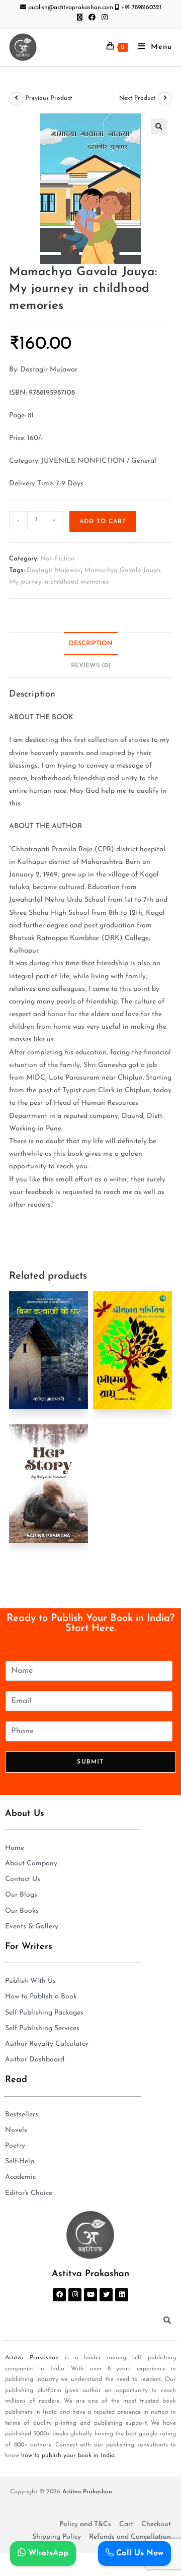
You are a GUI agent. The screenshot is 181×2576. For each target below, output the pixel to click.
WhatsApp (47, 2553)
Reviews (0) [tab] (91, 666)
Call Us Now (139, 2553)
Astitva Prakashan (32, 2358)
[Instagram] (75, 2295)
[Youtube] (90, 2295)
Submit (90, 1762)
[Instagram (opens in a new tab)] (103, 18)
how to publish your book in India (68, 2456)
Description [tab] (91, 644)
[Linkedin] (122, 2295)
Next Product (137, 98)
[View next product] (165, 99)
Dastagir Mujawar (54, 570)
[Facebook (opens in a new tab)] (92, 18)
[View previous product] (16, 99)
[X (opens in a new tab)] (80, 18)
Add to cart (103, 522)
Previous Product (49, 98)
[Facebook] (59, 2295)
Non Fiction (57, 559)
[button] (159, 127)
